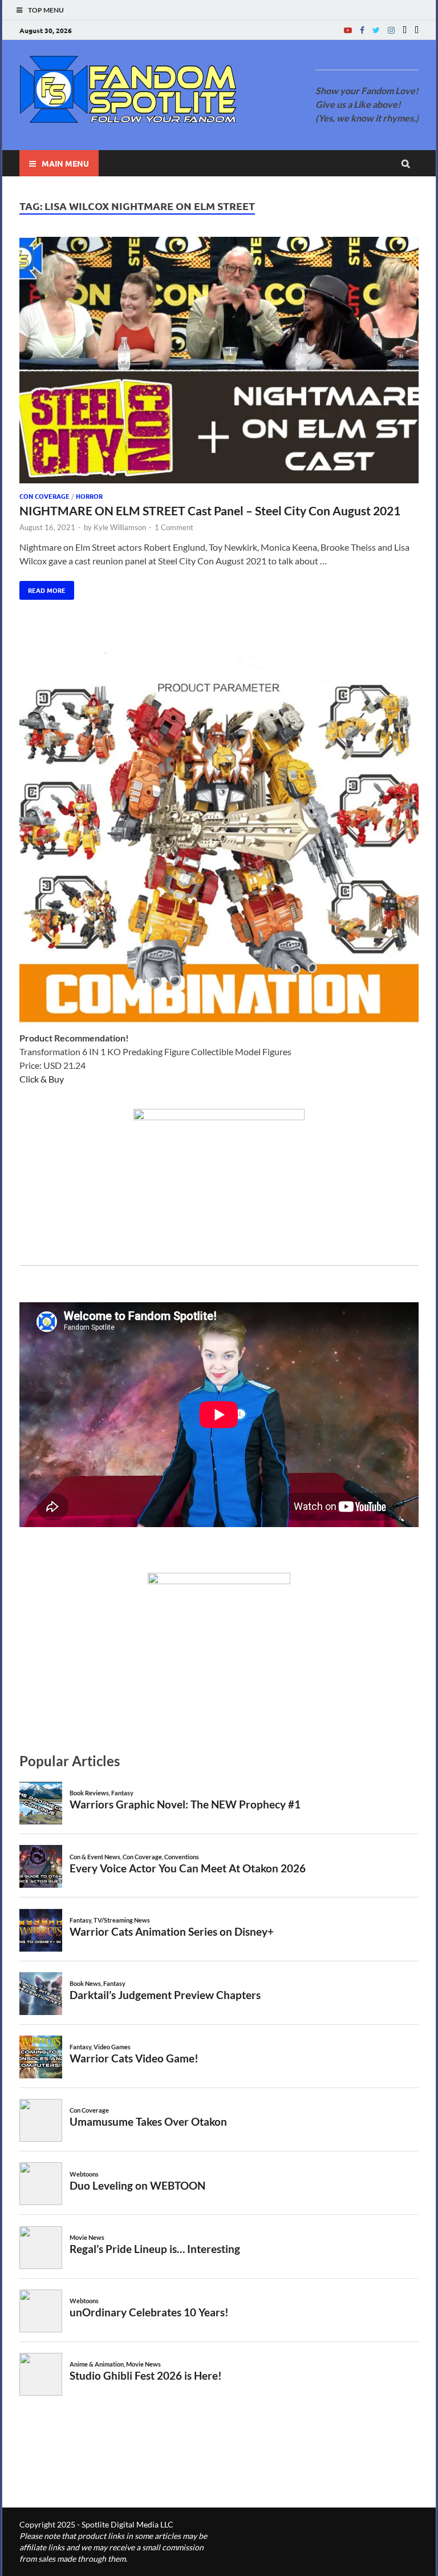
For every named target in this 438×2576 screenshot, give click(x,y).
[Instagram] (391, 30)
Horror (89, 496)
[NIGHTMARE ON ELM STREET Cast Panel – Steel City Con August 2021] (219, 362)
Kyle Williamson (120, 527)
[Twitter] (376, 30)
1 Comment (174, 527)
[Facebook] (362, 30)
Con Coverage (44, 496)
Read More (42, 588)
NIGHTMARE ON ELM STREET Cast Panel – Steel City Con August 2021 (210, 510)
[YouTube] (348, 30)
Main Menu (65, 163)
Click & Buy (42, 1079)
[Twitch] (405, 30)
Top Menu (46, 10)
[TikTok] (417, 30)
